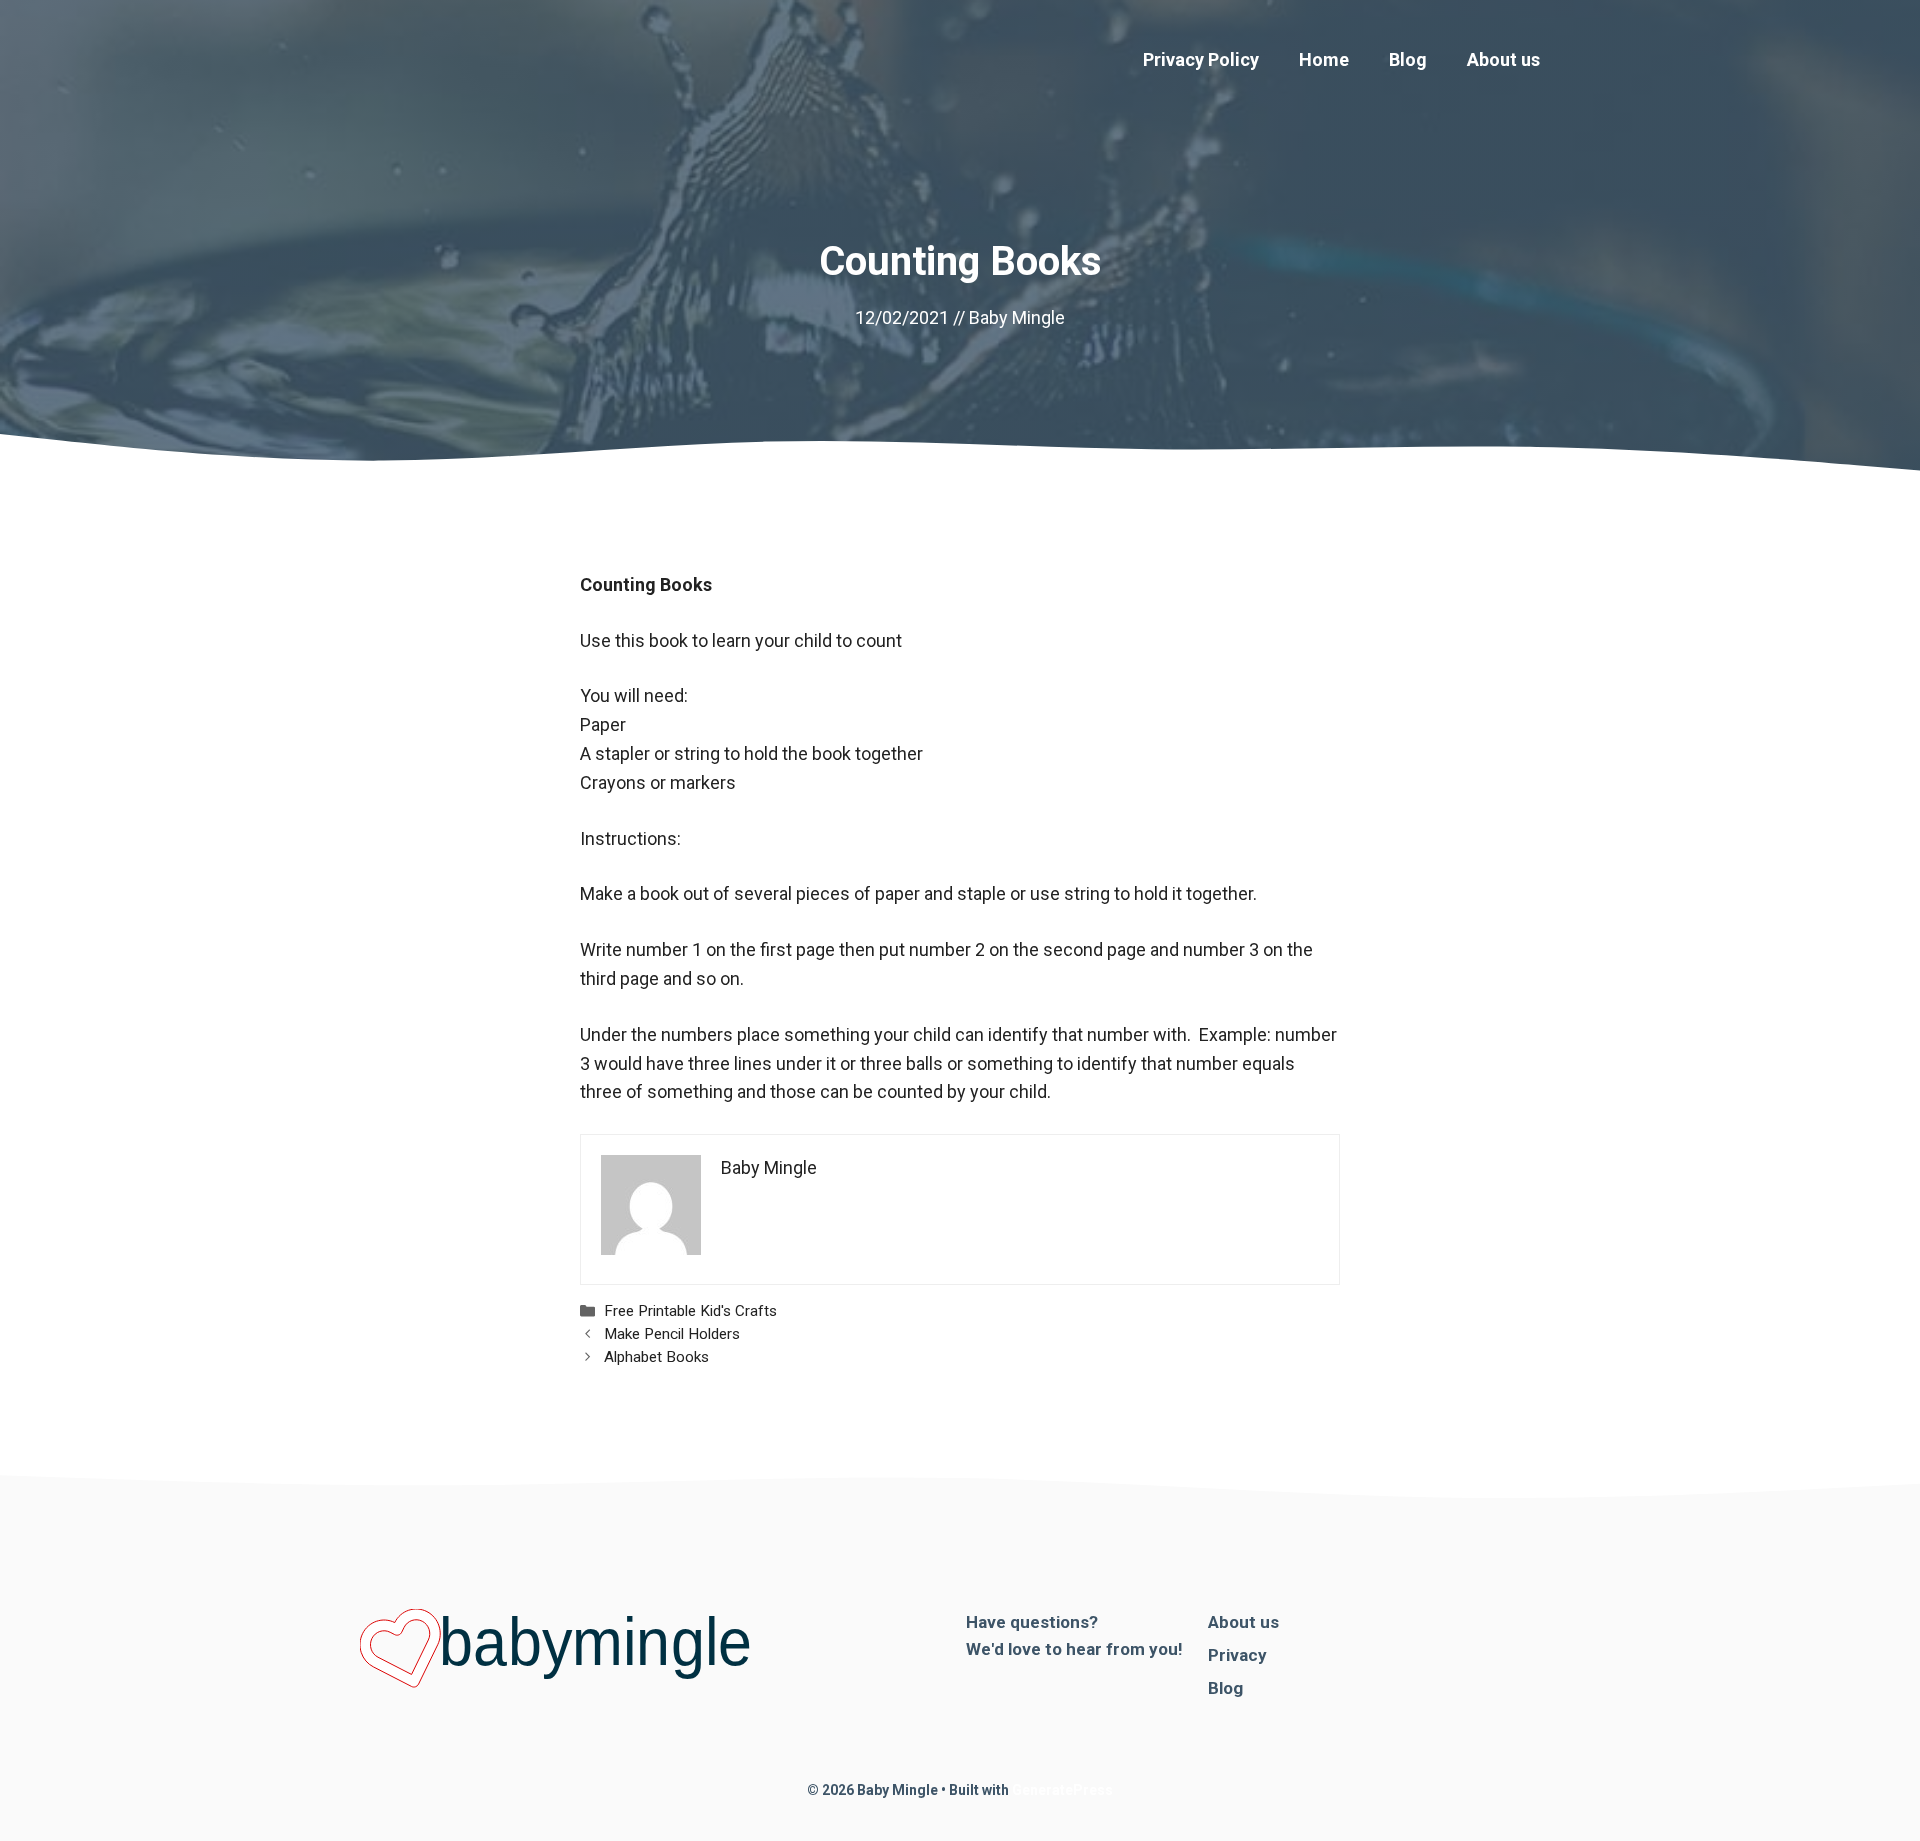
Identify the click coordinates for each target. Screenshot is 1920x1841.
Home (1324, 59)
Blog (1408, 59)
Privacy (1237, 1655)
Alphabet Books (656, 1357)
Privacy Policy (1201, 59)
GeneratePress (1062, 1790)
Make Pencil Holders (672, 1334)
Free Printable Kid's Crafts (690, 1311)
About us (1503, 59)
